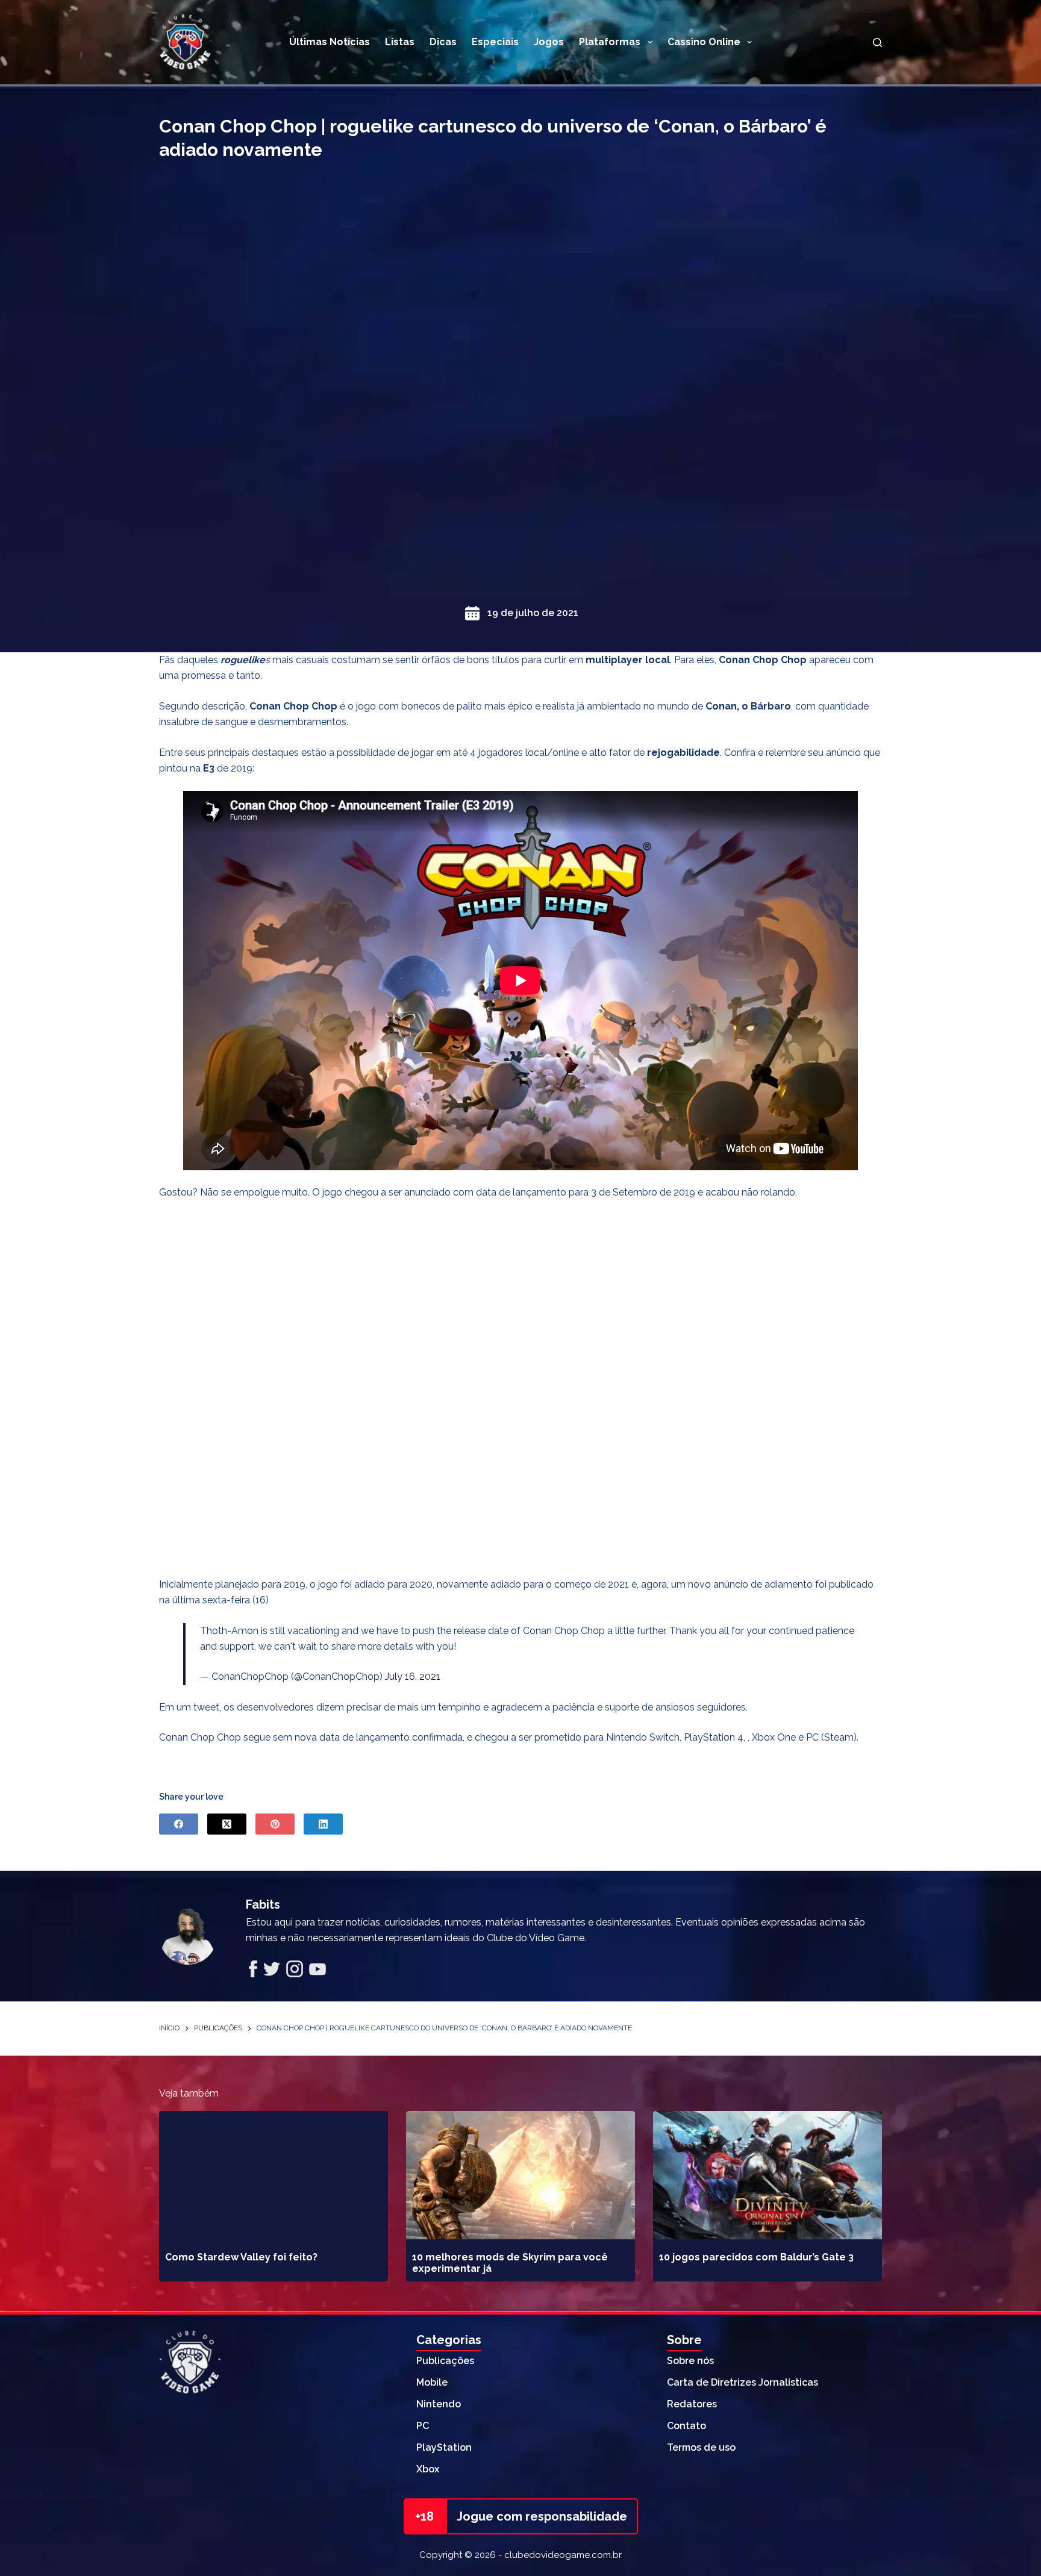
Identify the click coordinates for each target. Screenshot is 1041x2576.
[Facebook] (179, 1824)
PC (423, 2426)
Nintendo (439, 2404)
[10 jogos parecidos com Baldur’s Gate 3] (767, 2175)
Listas (400, 42)
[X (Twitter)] (227, 1824)
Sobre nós (690, 2361)
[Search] (877, 42)
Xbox (428, 2469)
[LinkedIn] (323, 1824)
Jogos (549, 42)
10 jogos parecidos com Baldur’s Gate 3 (756, 2257)
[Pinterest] (275, 1824)
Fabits (263, 1904)
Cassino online (704, 42)
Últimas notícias (330, 42)
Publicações (445, 2361)
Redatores (692, 2404)
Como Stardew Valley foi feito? (241, 2257)
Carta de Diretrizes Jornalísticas (742, 2382)
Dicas (443, 42)
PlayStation (444, 2447)
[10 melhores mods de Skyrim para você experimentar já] (520, 2175)
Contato (686, 2426)
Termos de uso (701, 2447)
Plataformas (610, 42)
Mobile (432, 2382)
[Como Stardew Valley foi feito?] (274, 2175)
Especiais (495, 42)
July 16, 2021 (413, 1676)
